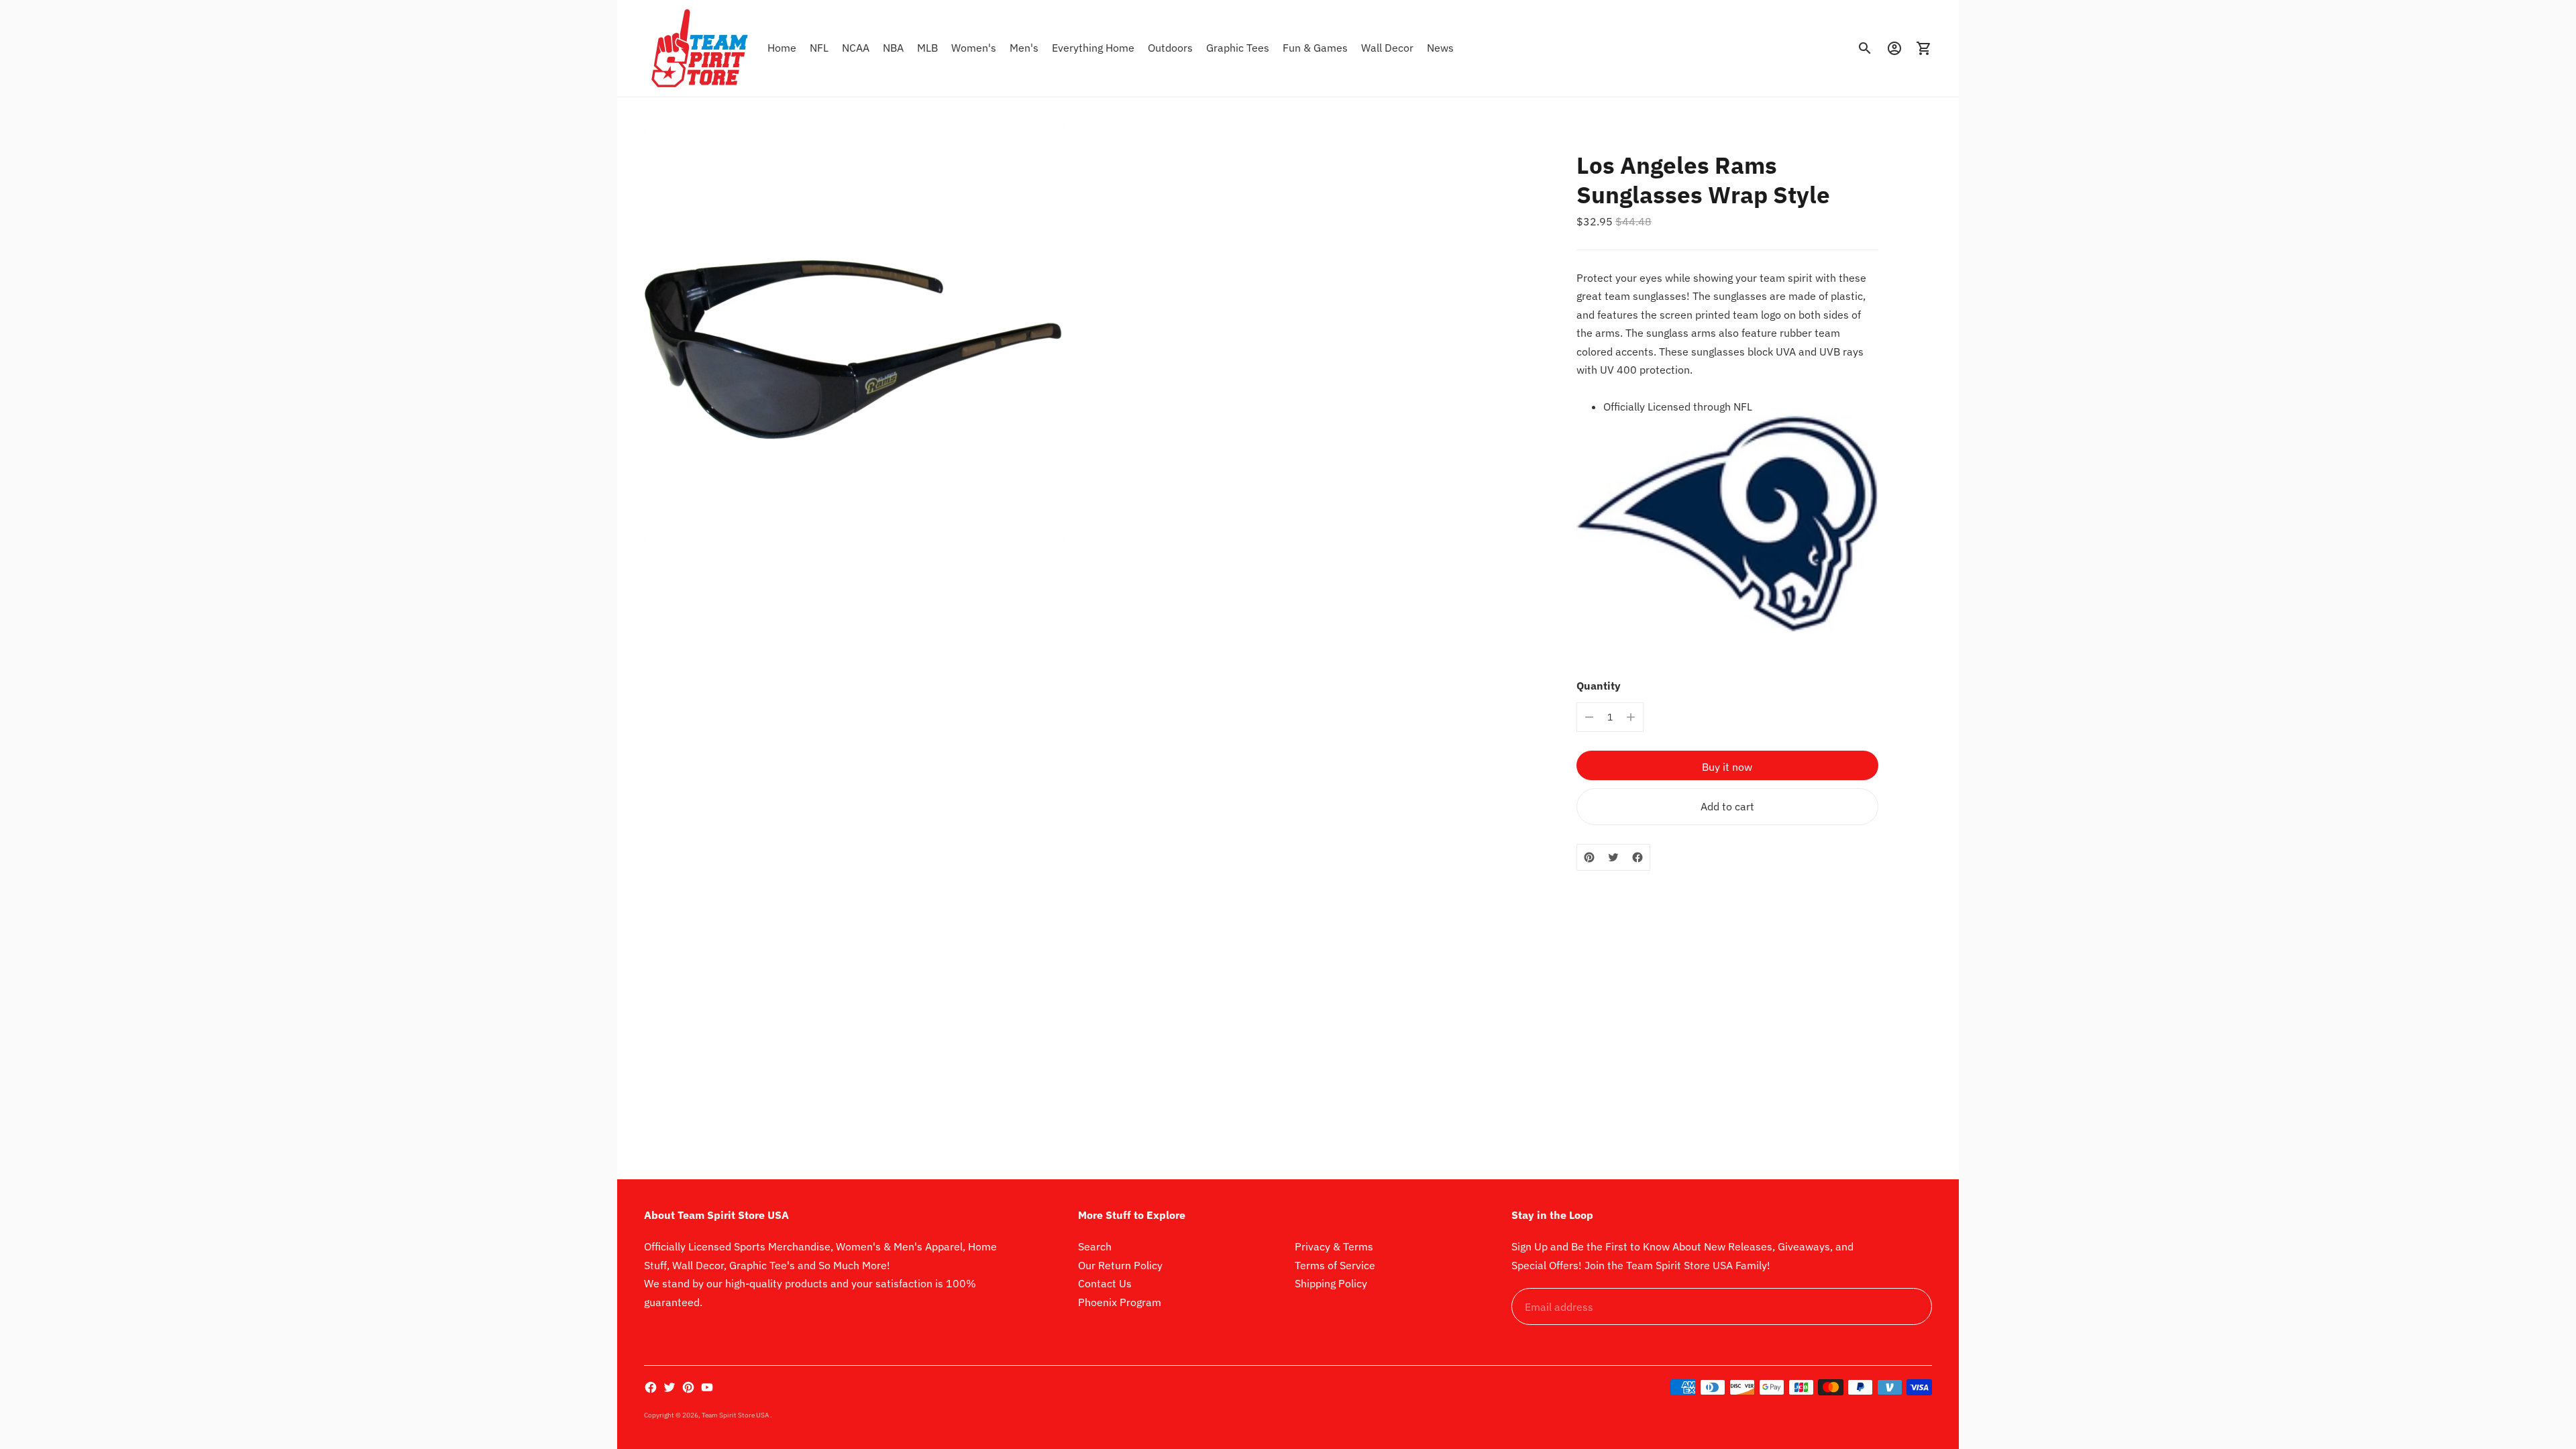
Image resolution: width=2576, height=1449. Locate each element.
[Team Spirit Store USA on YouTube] (707, 1387)
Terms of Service (1335, 1265)
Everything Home (1093, 48)
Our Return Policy (1120, 1265)
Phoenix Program (1120, 1302)
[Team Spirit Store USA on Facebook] (651, 1387)
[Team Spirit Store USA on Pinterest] (688, 1387)
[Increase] (1631, 717)
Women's (974, 48)
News (1440, 48)
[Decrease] (1589, 717)
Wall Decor (1387, 48)
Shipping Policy (1331, 1283)
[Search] (1865, 48)
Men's (1024, 48)
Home (782, 48)
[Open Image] (854, 334)
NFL (819, 48)
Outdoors (1170, 48)
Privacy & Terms (1334, 1246)
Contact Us (1105, 1283)
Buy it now (1727, 767)
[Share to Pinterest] (1589, 857)
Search (1095, 1246)
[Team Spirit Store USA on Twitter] (669, 1387)
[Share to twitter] (1613, 857)
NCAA (856, 48)
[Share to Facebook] (1638, 857)
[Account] (1894, 48)
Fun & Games (1315, 48)
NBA (893, 48)
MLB (927, 48)
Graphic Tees (1238, 48)
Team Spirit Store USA (736, 1415)
